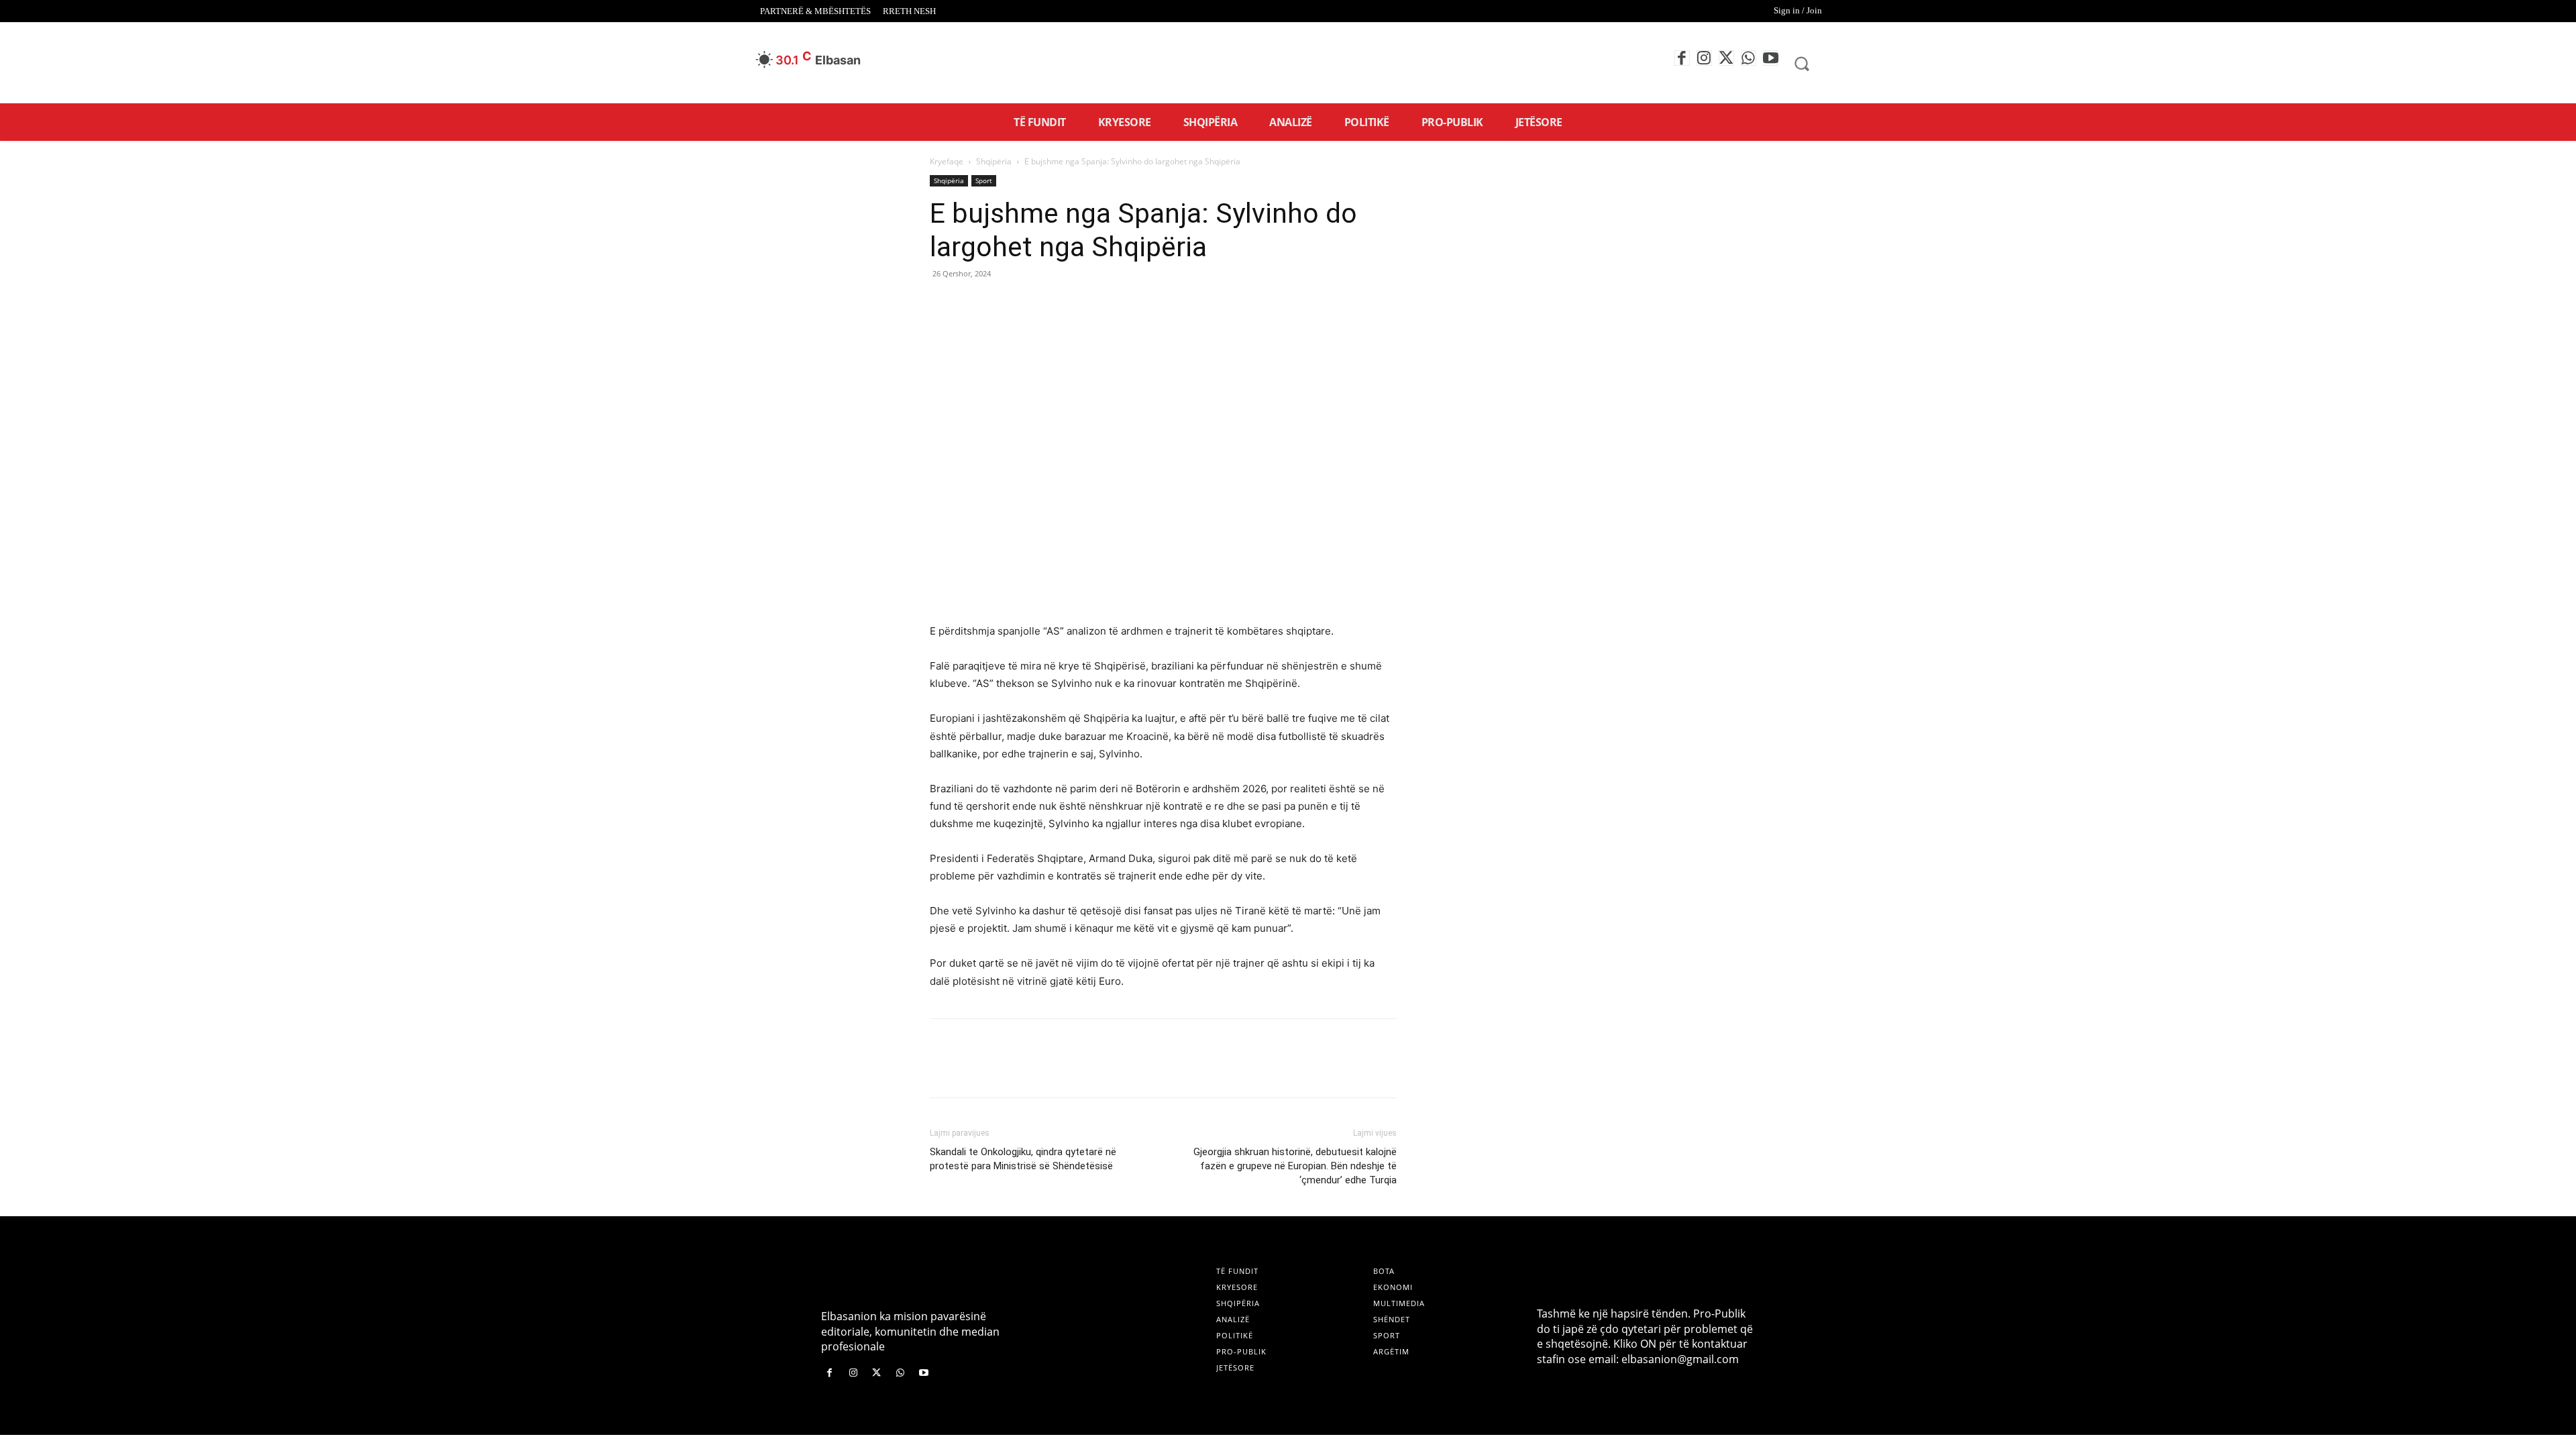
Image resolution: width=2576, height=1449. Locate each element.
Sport (984, 180)
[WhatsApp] (1749, 58)
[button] (1802, 63)
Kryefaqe (947, 161)
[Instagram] (1704, 58)
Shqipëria (994, 161)
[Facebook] (1682, 58)
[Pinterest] (1005, 304)
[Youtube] (1771, 58)
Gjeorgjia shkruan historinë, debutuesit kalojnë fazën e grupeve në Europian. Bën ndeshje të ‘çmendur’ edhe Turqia (1295, 1166)
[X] (1726, 58)
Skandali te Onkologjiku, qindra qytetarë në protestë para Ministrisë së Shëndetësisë (1023, 1159)
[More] (1067, 304)
